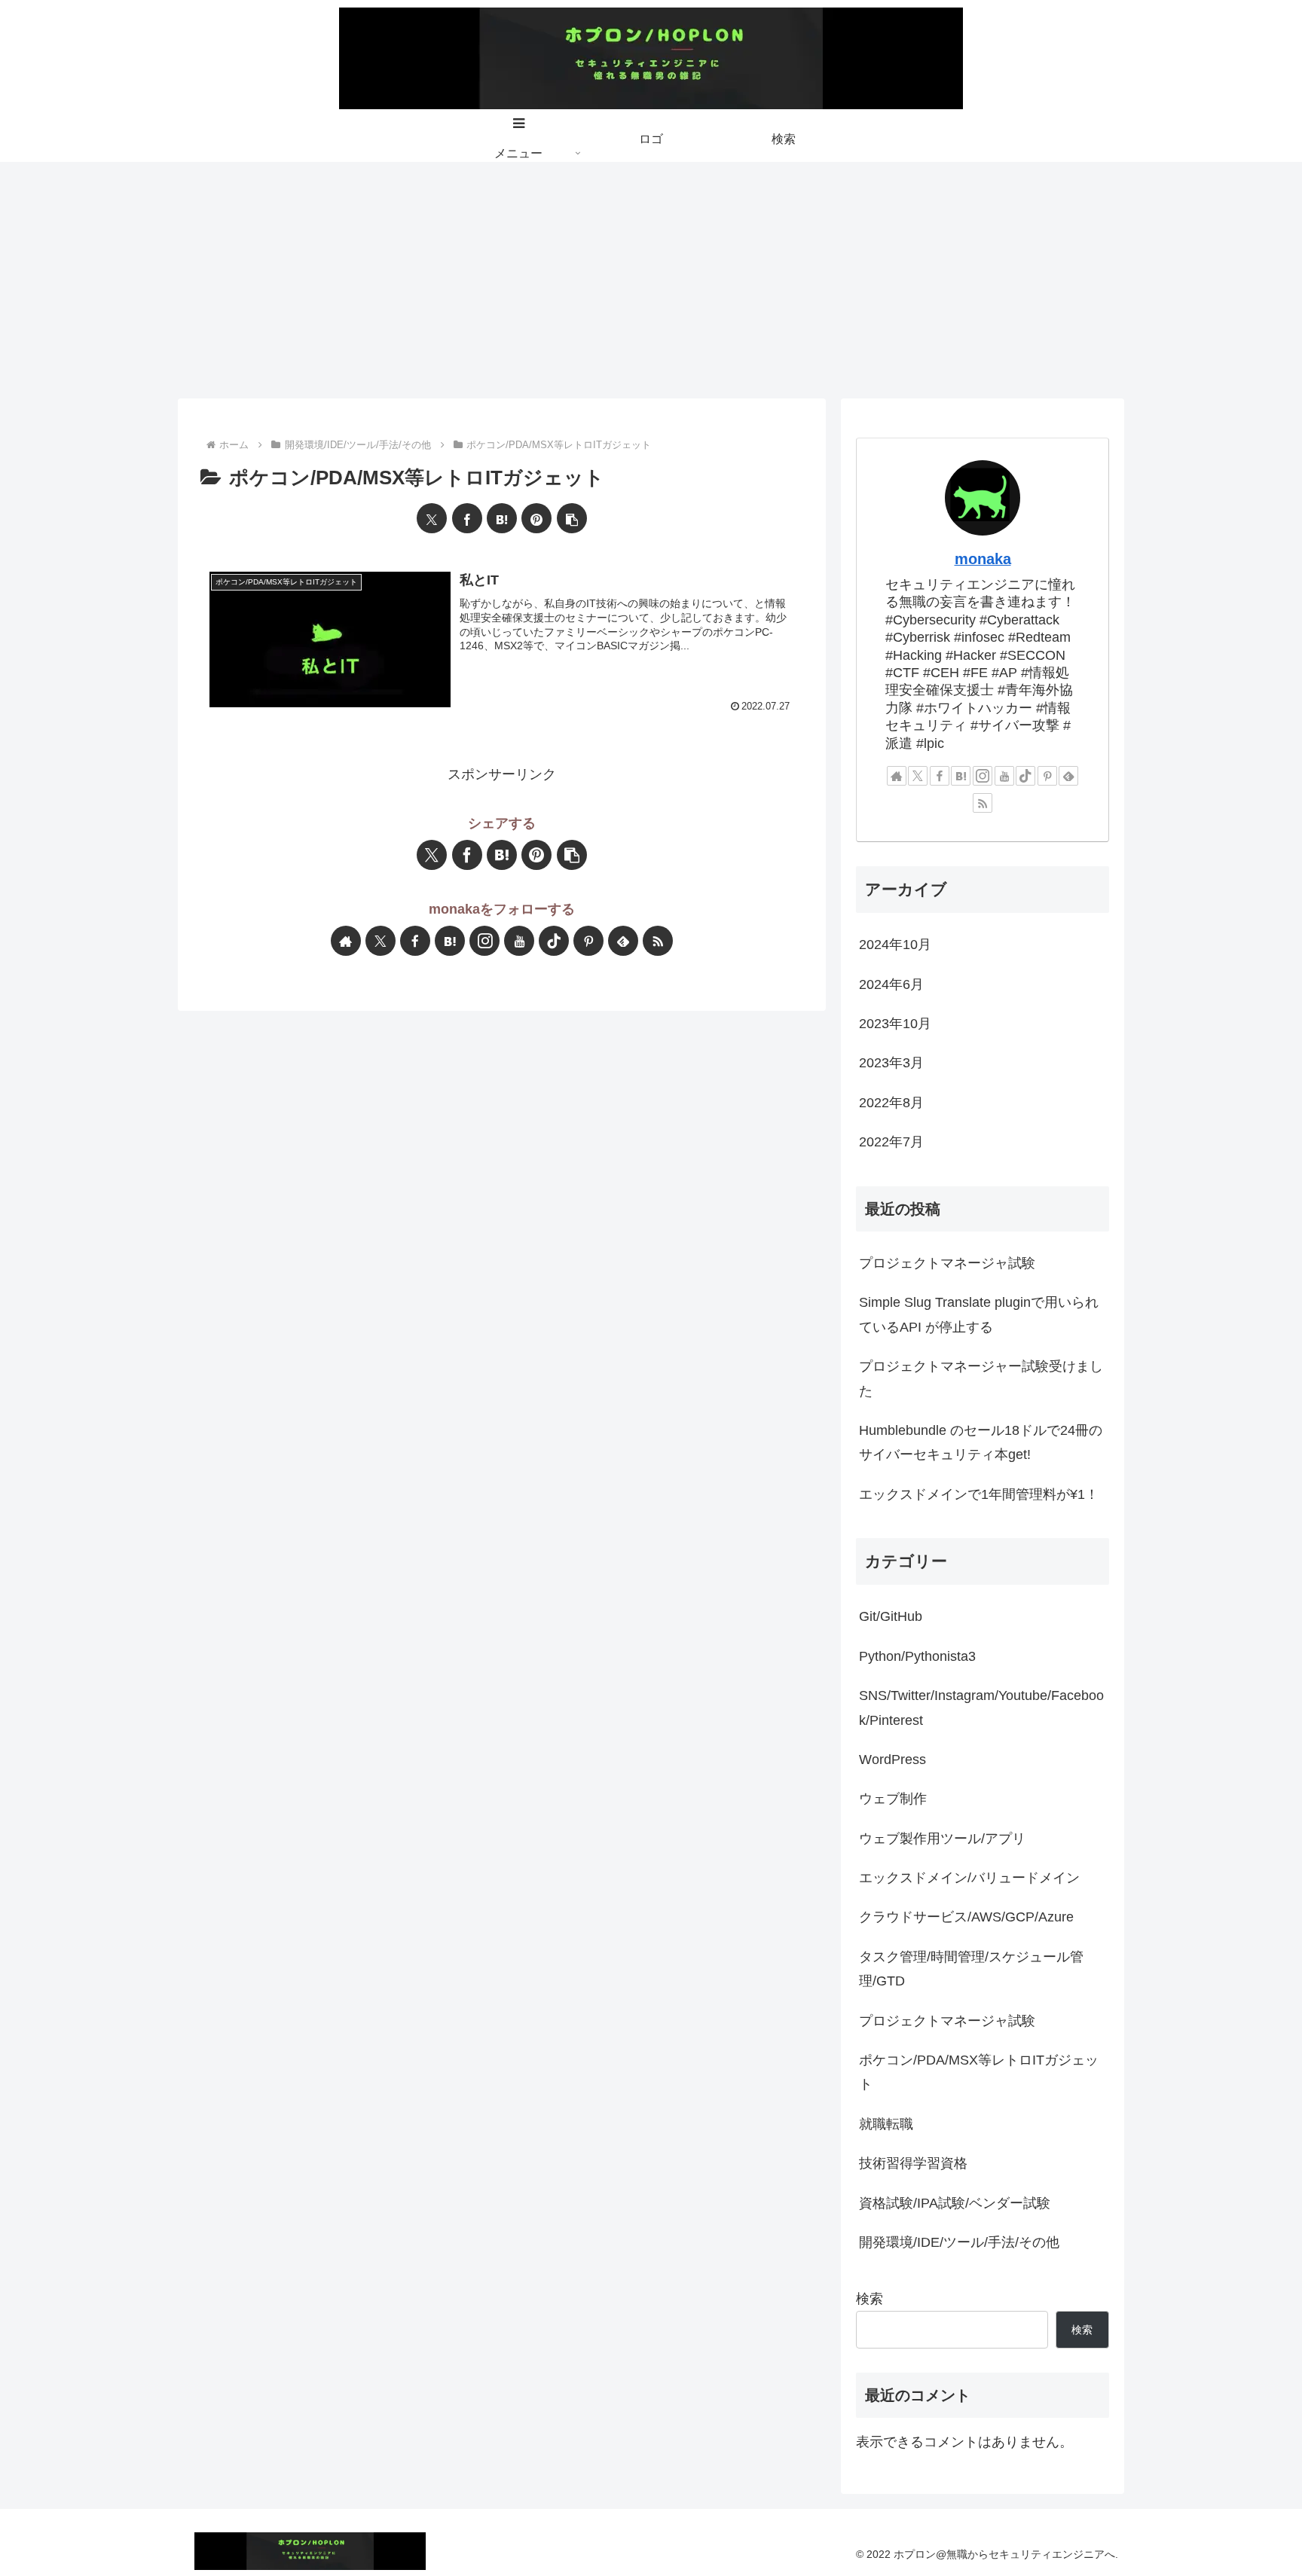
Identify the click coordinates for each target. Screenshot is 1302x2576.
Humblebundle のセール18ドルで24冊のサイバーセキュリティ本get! (981, 1442)
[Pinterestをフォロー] (588, 941)
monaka (983, 559)
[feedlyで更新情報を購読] (623, 941)
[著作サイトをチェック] (346, 941)
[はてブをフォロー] (450, 941)
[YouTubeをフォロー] (519, 941)
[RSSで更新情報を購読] (658, 941)
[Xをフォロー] (381, 941)
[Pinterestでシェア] (536, 518)
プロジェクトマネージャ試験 (947, 1263)
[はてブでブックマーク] (502, 518)
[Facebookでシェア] (467, 518)
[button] (572, 518)
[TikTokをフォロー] (554, 941)
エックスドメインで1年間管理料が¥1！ (979, 1494)
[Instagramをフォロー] (484, 941)
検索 (870, 2299)
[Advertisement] (651, 275)
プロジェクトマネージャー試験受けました (981, 1378)
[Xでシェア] (432, 518)
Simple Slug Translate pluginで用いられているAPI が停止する (979, 1314)
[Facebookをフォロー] (415, 941)
